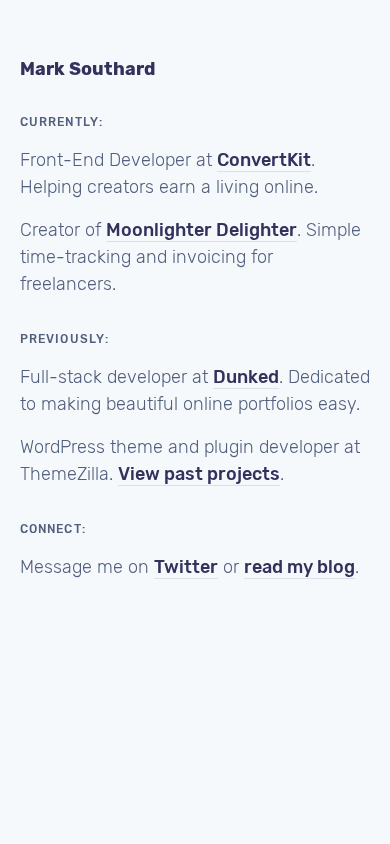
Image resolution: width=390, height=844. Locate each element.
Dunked (246, 377)
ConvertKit (264, 160)
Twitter (186, 567)
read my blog (299, 567)
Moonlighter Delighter (201, 230)
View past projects (199, 474)
